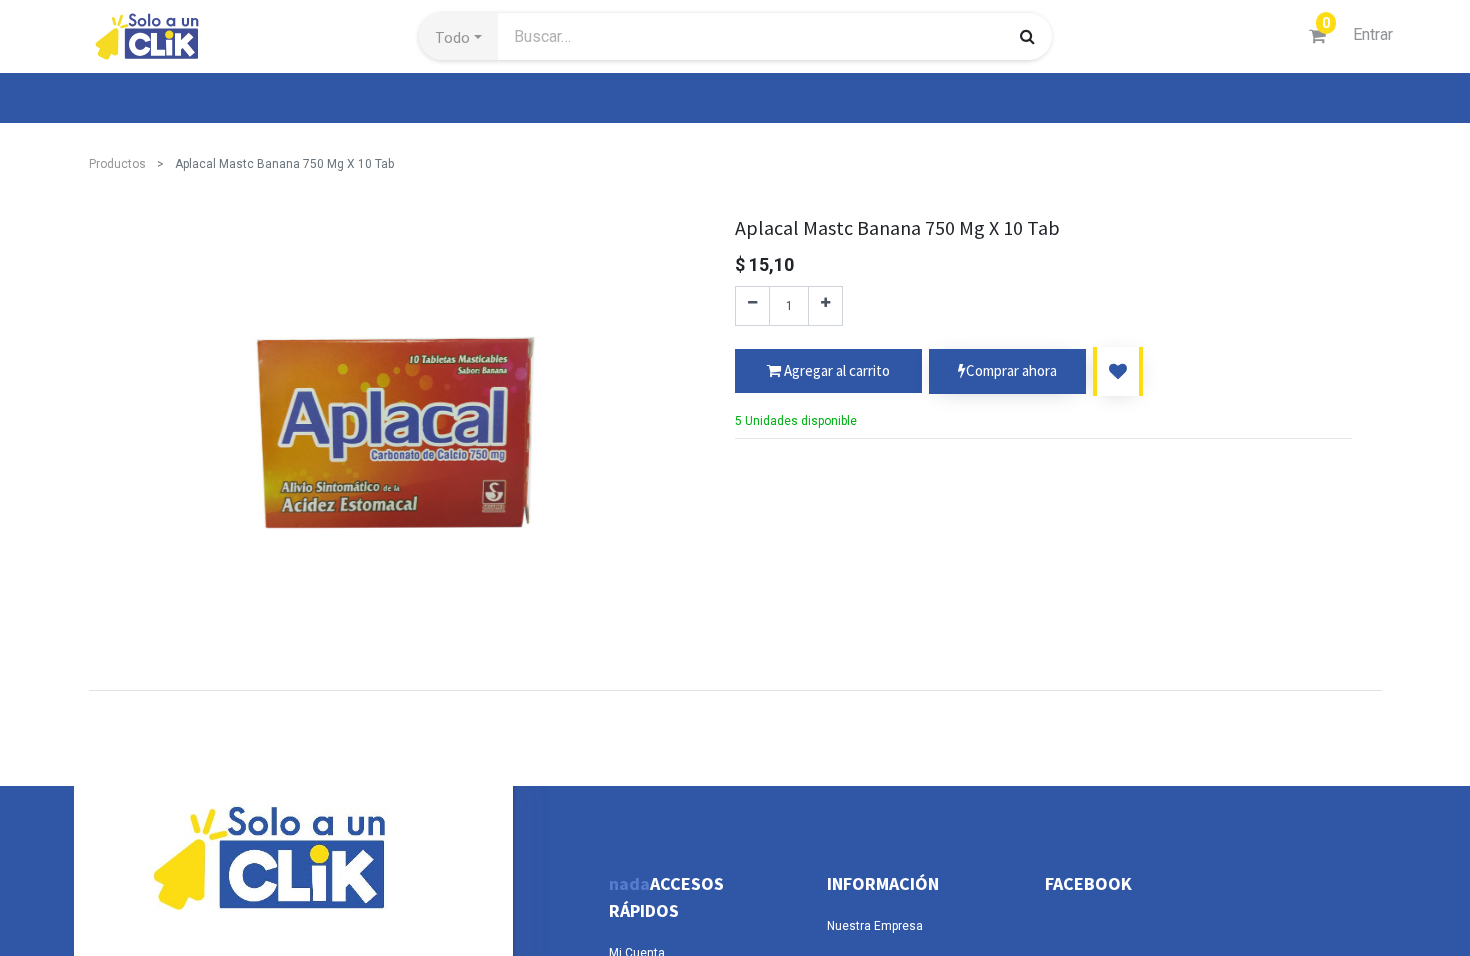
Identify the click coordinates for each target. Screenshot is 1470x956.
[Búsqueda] (1027, 36)
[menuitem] (135, 98)
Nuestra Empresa (875, 926)
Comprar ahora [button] (1011, 370)
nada (629, 883)
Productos (117, 164)
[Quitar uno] (752, 306)
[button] (458, 37)
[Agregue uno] (825, 306)
